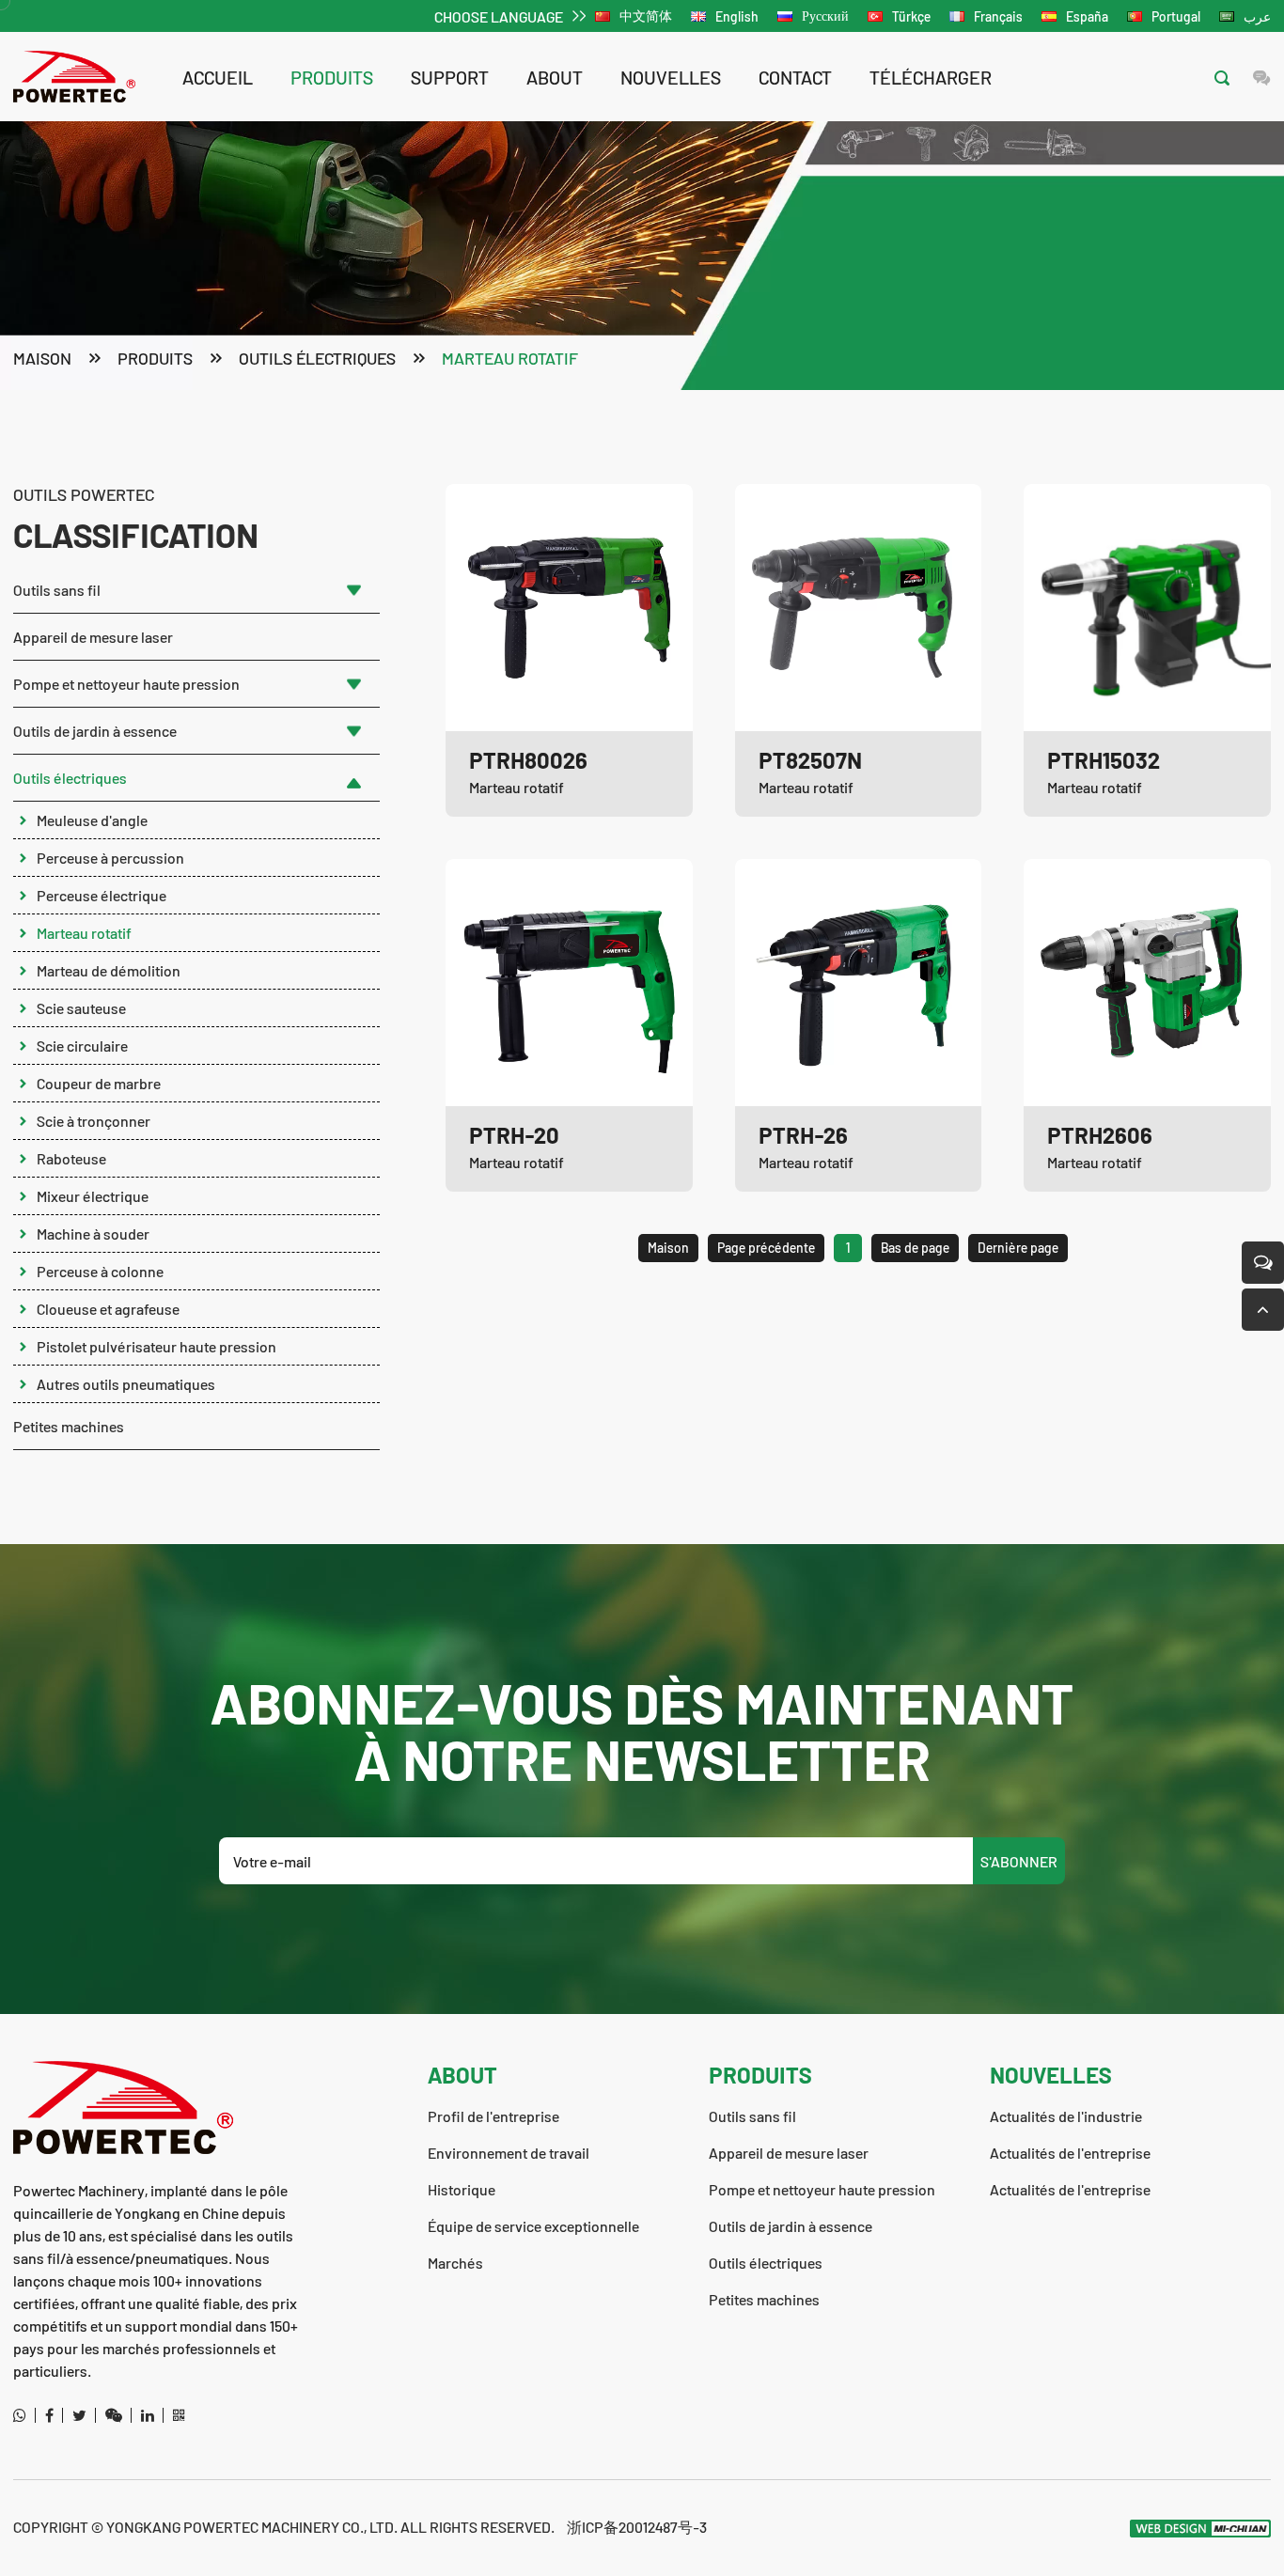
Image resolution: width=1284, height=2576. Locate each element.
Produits (332, 77)
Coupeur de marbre (99, 1083)
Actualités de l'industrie (1066, 2116)
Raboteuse (71, 1158)
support (450, 77)
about (555, 77)
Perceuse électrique (102, 895)
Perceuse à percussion (110, 858)
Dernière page (1018, 1248)
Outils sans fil (57, 590)
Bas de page (915, 1248)
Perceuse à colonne (100, 1271)
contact (795, 77)
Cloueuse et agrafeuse (108, 1309)
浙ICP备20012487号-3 (637, 2527)
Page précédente (766, 1248)
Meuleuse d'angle (92, 820)
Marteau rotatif (510, 358)
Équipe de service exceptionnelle (533, 2226)
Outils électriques (317, 358)
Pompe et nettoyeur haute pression (126, 684)
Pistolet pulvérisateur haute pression (157, 1346)
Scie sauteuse (81, 1008)
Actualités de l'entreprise (1070, 2153)
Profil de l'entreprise (493, 2116)
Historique (462, 2189)
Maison (42, 358)
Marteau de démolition (109, 970)
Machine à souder (93, 1233)
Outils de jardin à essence (95, 731)
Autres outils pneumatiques (126, 1384)
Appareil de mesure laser (93, 637)
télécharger (931, 77)
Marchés (455, 2263)
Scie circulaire (82, 1046)
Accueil (218, 77)
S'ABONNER (1019, 1861)
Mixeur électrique (93, 1196)
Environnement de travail (509, 2153)
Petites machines (69, 1426)
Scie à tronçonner (94, 1121)
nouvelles (671, 77)
